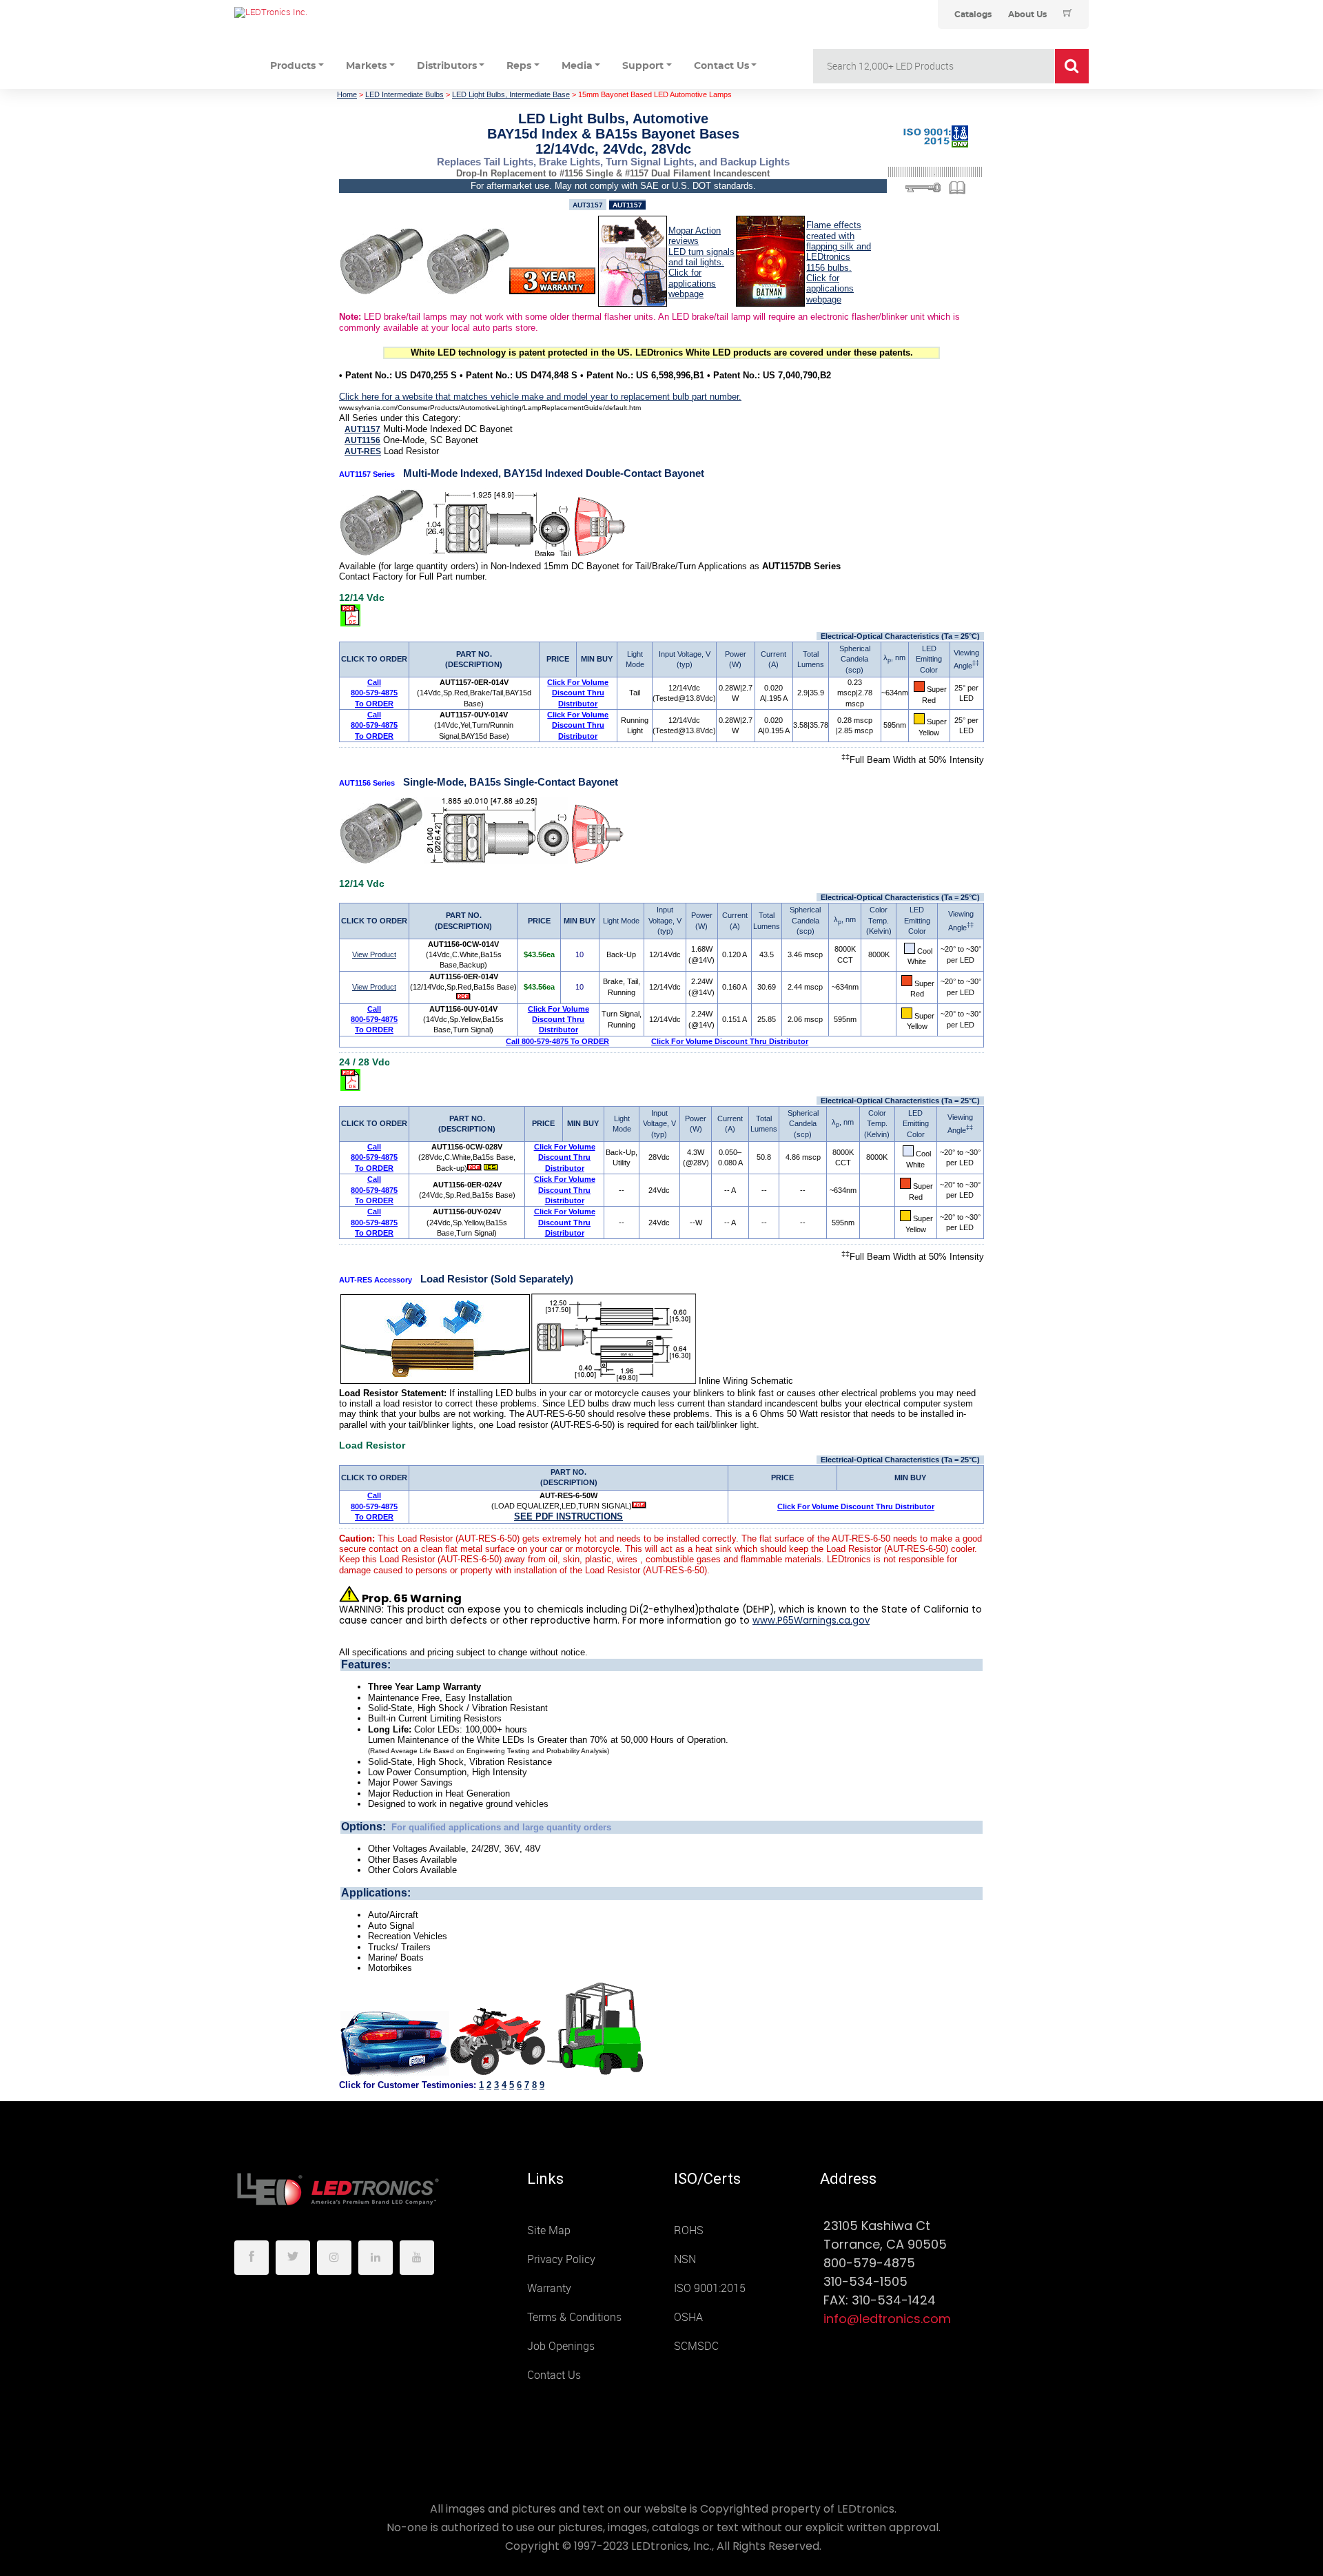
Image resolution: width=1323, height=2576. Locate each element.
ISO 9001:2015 (710, 2288)
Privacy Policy (561, 2259)
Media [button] (577, 66)
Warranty (549, 2288)
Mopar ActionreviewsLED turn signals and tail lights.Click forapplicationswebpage (701, 262)
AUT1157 (362, 429)
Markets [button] (366, 66)
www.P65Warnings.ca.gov (811, 1621)
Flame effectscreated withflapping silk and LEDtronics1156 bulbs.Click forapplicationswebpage (839, 262)
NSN (685, 2259)
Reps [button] (519, 66)
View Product (374, 954)
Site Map (549, 2230)
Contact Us (554, 2375)
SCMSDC (696, 2346)
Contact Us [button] (721, 66)
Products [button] (293, 66)
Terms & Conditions (574, 2317)
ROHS (689, 2230)
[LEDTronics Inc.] (338, 12)
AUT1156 (362, 440)
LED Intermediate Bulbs (404, 94)
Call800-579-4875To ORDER (374, 693)
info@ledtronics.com (887, 2319)
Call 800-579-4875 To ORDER (557, 1041)
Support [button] (643, 66)
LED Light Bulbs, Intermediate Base (511, 94)
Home (347, 94)
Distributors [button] (447, 66)
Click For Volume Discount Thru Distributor (578, 693)
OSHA (688, 2317)
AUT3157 (588, 205)
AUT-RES (363, 451)
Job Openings (561, 2346)
